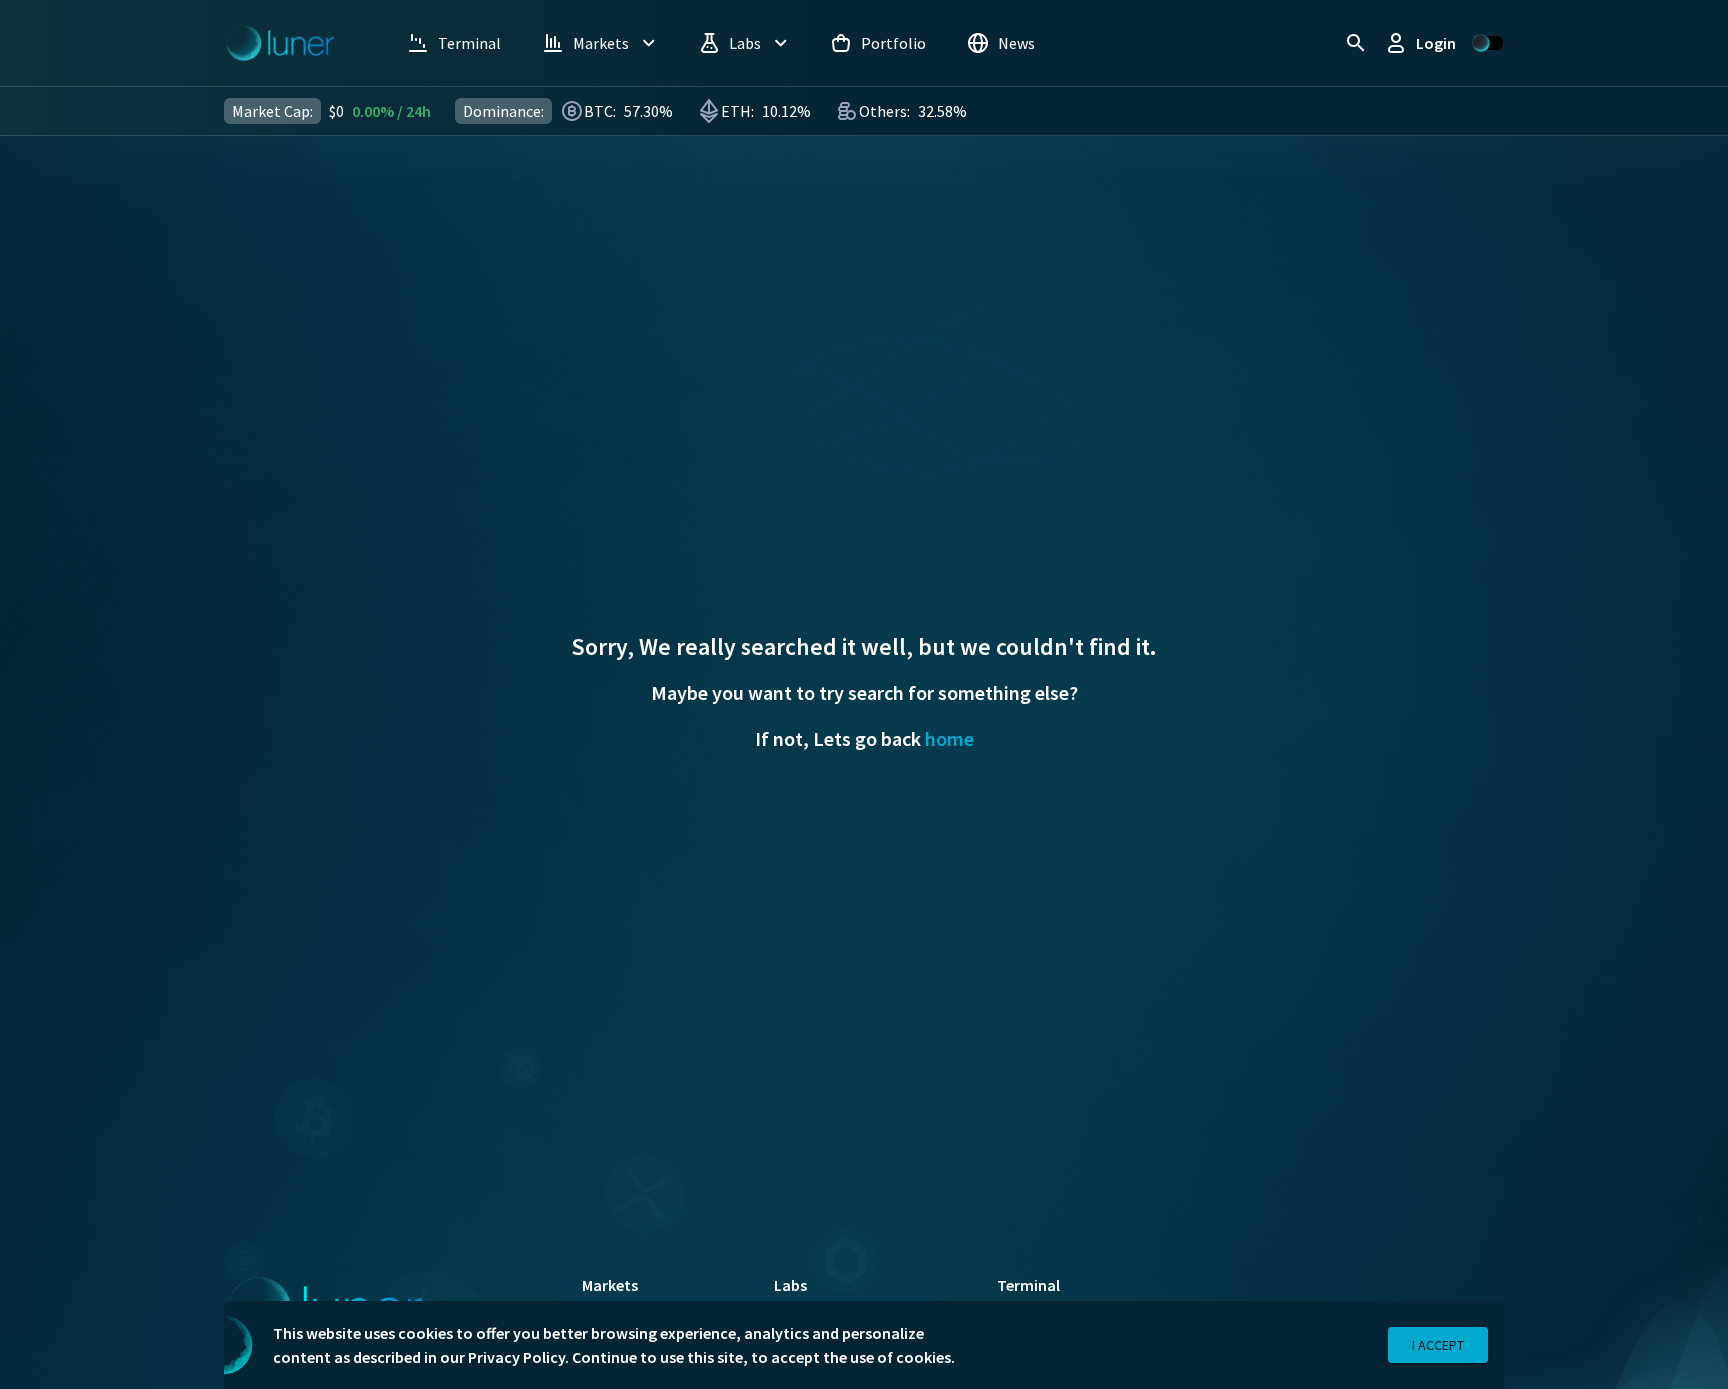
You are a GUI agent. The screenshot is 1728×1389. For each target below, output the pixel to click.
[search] (1356, 43)
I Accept (1438, 1345)
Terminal (1028, 1285)
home (949, 738)
